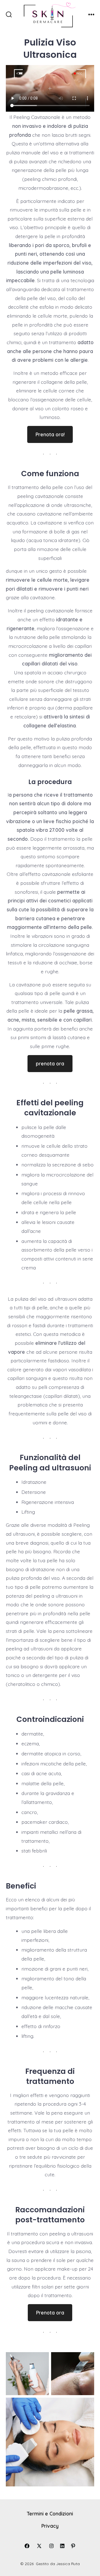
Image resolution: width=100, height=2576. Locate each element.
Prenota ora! (50, 434)
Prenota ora (50, 2313)
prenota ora (50, 1063)
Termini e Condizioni (50, 2513)
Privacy (50, 2526)
